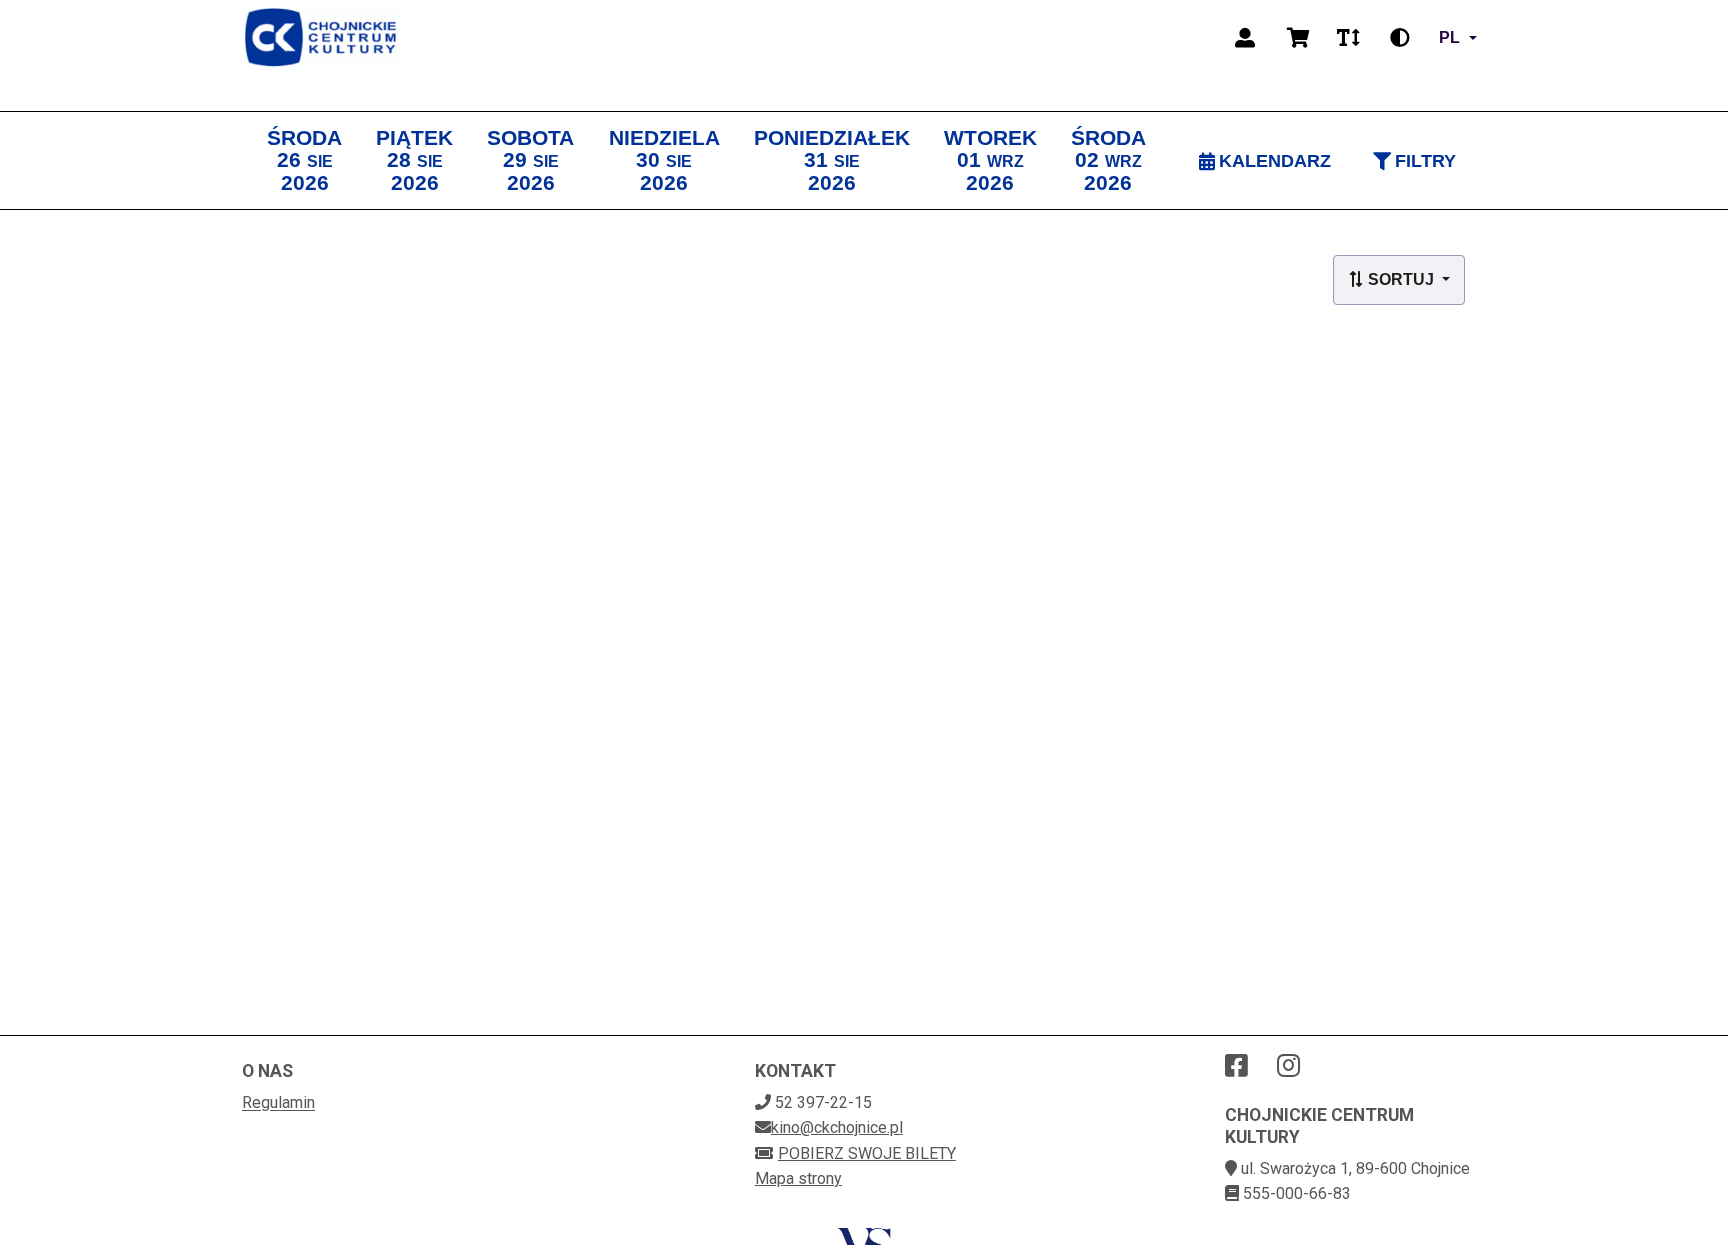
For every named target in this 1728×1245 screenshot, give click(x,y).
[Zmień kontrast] (1400, 38)
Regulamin (278, 1102)
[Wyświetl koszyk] (1298, 38)
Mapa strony (798, 1178)
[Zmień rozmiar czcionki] (1348, 38)
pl (1449, 37)
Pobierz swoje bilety (867, 1153)
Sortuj (1401, 279)
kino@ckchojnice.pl (837, 1127)
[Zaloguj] (1245, 38)
